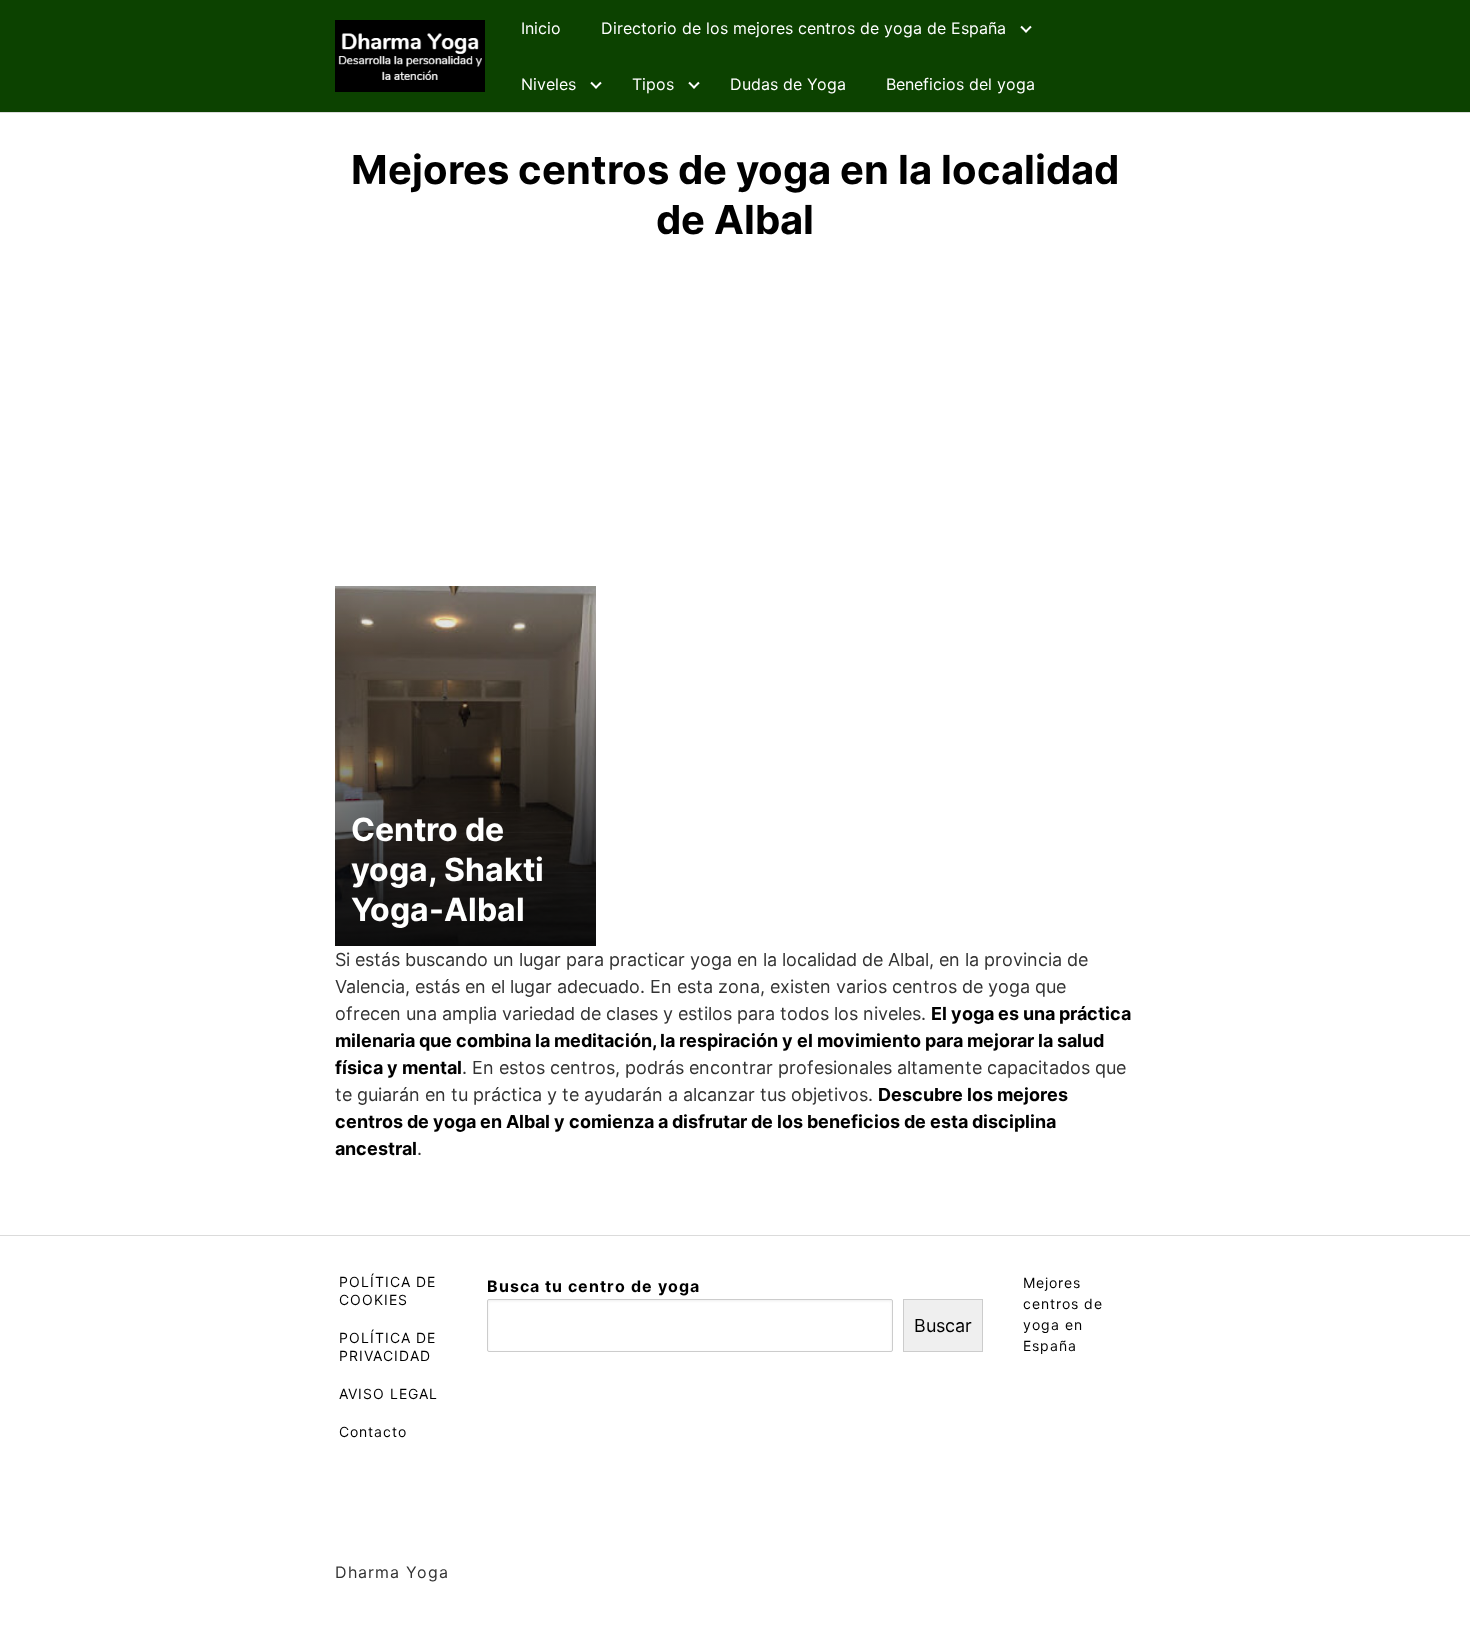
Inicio (541, 28)
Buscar (943, 1325)
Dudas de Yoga (788, 84)
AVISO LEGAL (388, 1393)
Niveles (548, 84)
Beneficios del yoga (960, 84)
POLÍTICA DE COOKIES (387, 1290)
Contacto (373, 1431)
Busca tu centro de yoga (593, 1286)
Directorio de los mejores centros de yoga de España (803, 28)
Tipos (653, 84)
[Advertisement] (735, 411)
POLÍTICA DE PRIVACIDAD (387, 1346)
